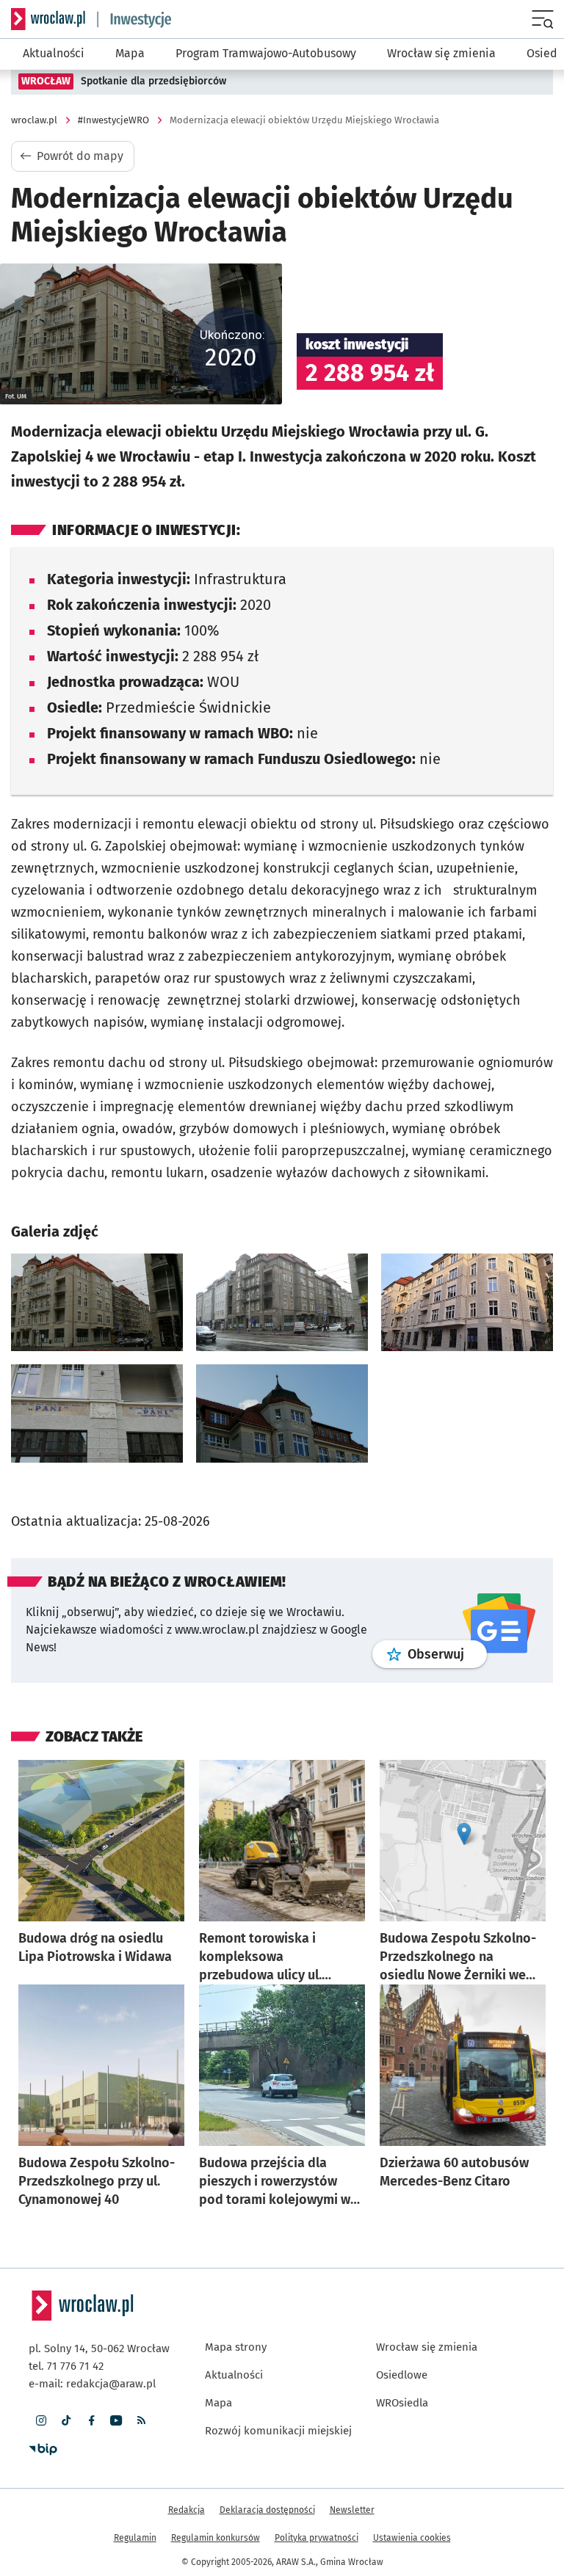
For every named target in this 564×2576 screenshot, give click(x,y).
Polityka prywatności (317, 2538)
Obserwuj (447, 1654)
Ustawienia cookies (412, 2538)
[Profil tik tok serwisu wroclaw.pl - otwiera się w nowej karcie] (66, 2420)
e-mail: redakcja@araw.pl (92, 2384)
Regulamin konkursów (216, 2538)
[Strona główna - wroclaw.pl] (48, 19)
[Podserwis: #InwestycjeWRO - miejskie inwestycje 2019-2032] (134, 19)
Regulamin (135, 2538)
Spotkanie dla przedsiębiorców (153, 81)
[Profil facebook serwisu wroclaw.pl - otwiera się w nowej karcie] (91, 2420)
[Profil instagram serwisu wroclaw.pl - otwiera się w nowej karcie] (41, 2420)
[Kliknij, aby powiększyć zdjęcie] (97, 1303)
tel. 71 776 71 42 (66, 2366)
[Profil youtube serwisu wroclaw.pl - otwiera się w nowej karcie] (116, 2420)
